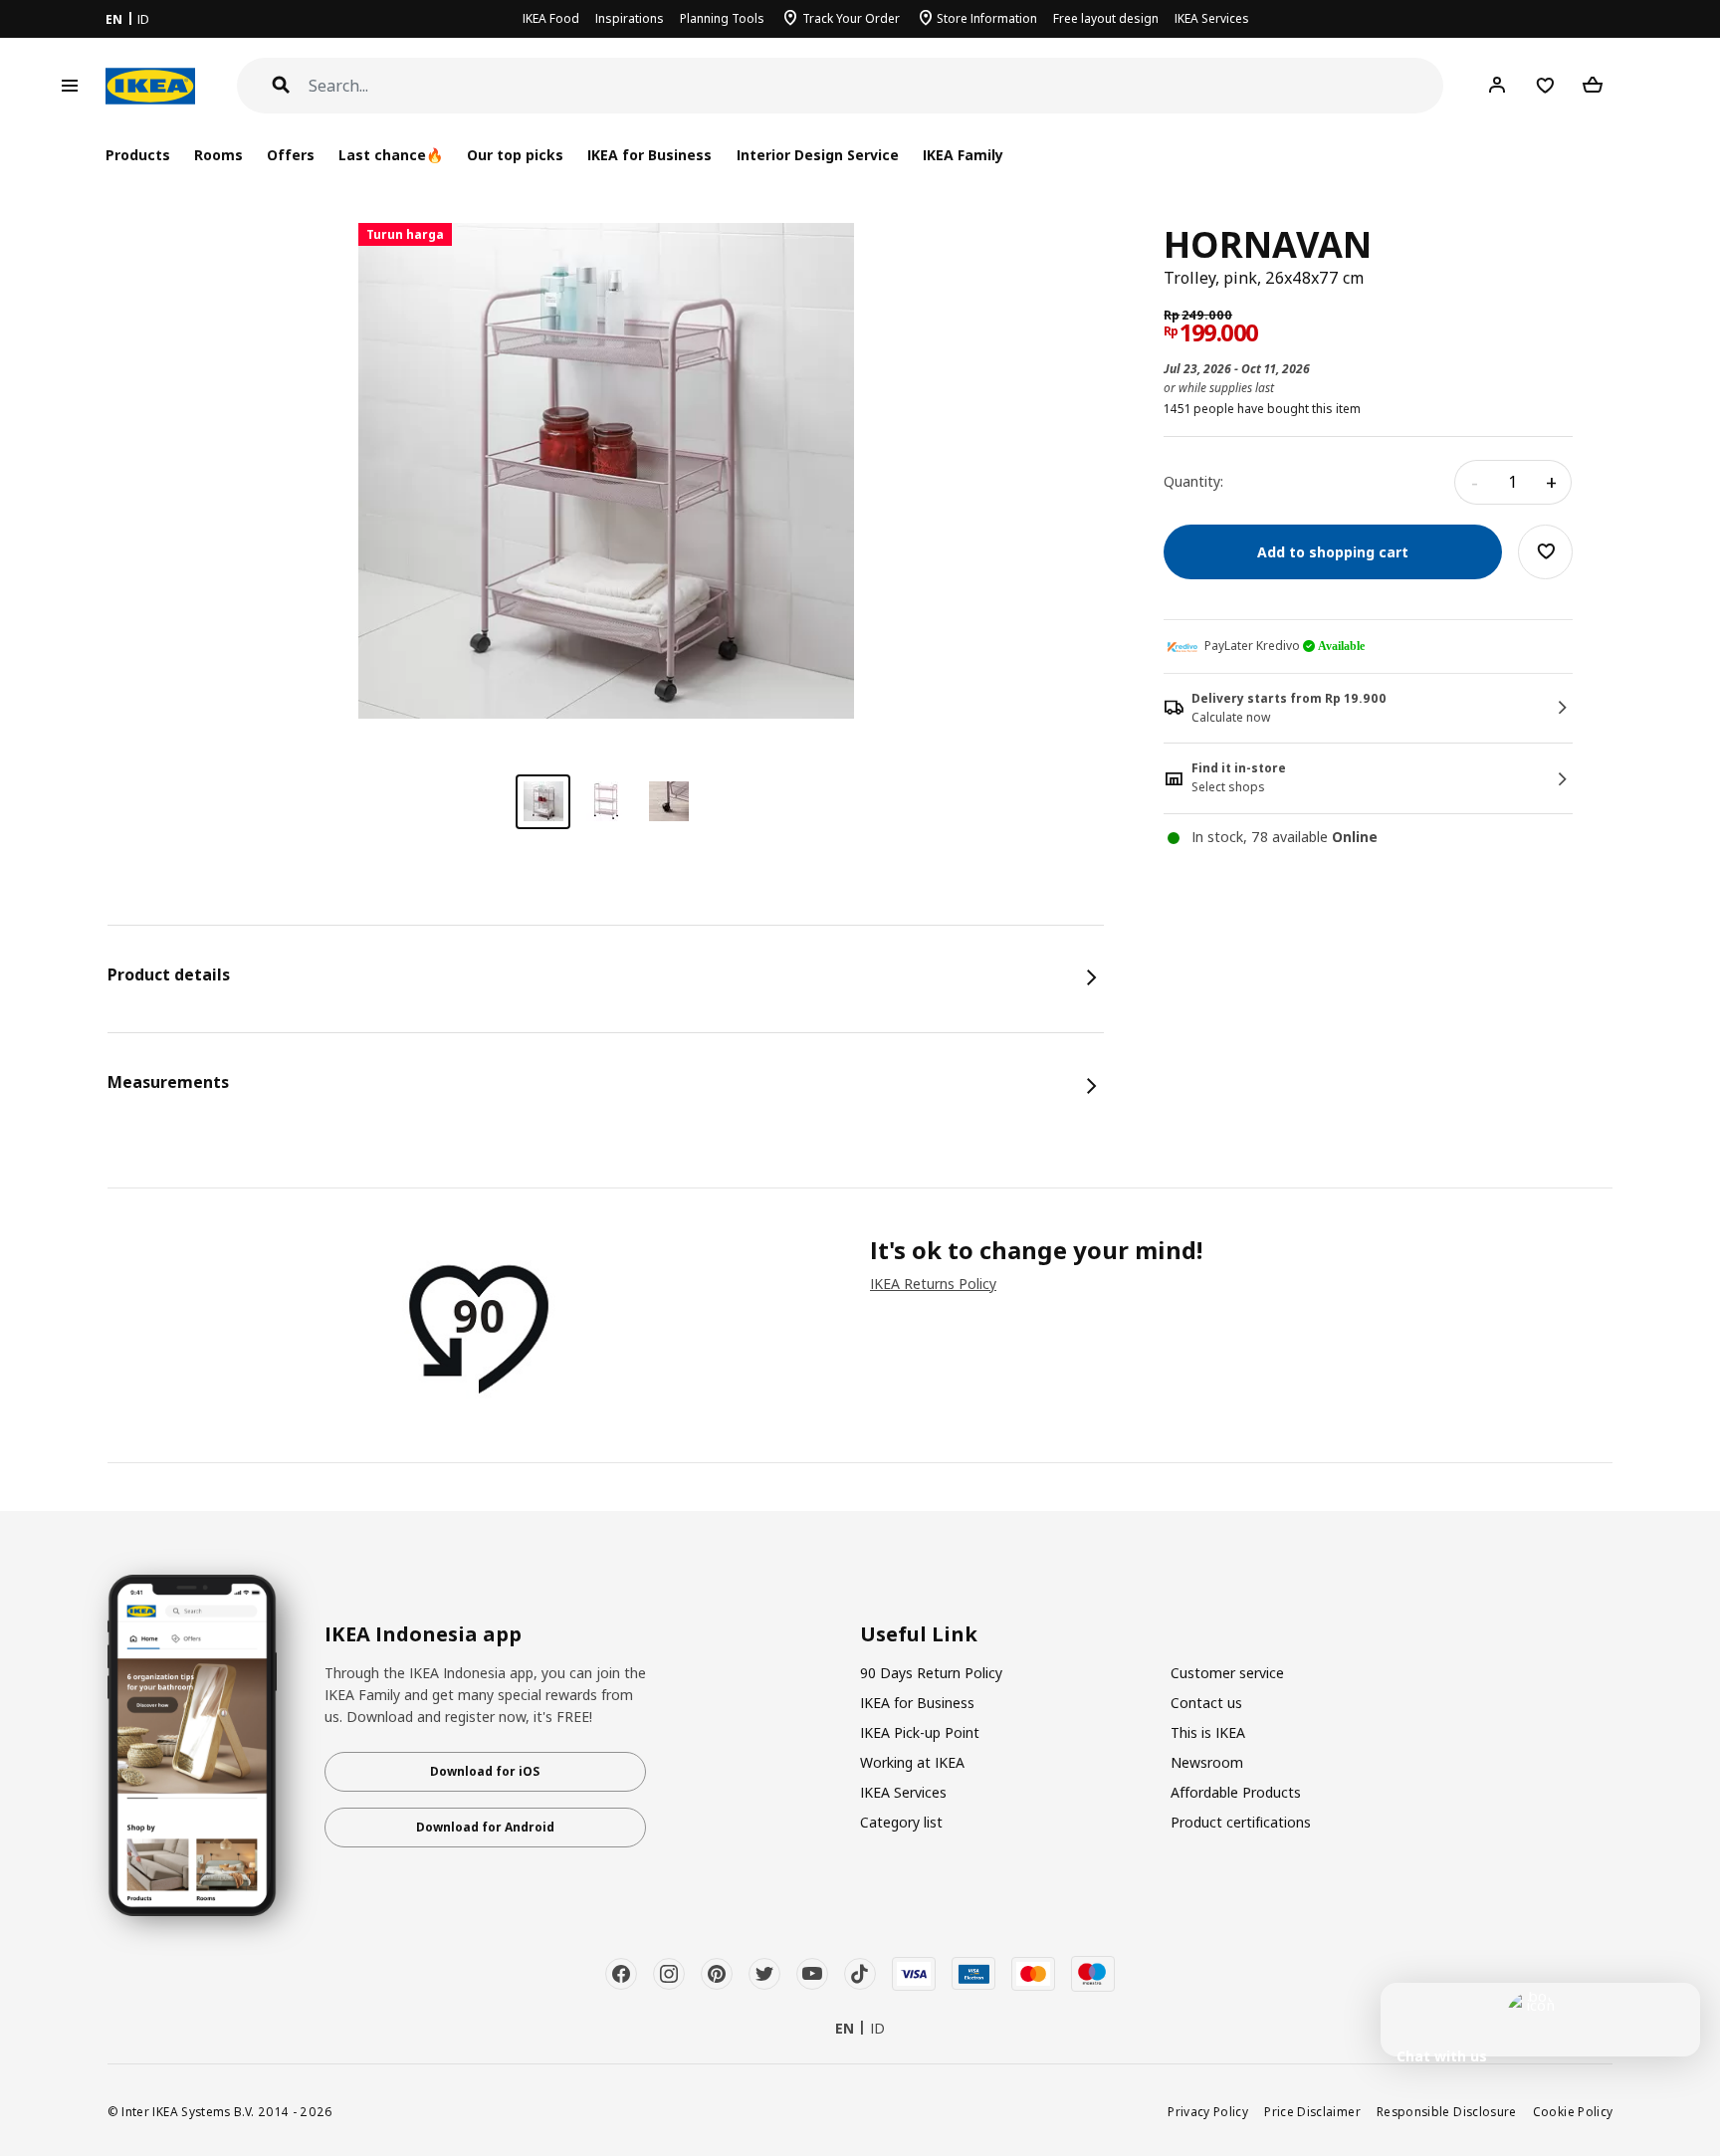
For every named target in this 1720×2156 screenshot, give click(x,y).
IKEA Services (1212, 18)
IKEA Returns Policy (933, 1284)
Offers (291, 155)
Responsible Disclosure (1447, 2111)
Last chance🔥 (391, 155)
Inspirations (630, 18)
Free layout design (1106, 18)
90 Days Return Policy (931, 1673)
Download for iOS (485, 1771)
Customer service (1227, 1673)
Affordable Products (1236, 1792)
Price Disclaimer (1312, 2111)
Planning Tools (722, 18)
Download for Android (485, 1827)
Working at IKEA (912, 1762)
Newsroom (1207, 1762)
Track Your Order (851, 18)
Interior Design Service (818, 155)
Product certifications (1241, 1822)
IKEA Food (551, 18)
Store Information (987, 18)
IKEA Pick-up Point (920, 1732)
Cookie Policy (1573, 2111)
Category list (901, 1822)
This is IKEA (1208, 1732)
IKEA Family (963, 155)
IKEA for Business (649, 155)
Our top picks (515, 155)
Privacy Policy (1208, 2111)
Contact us (1206, 1703)
